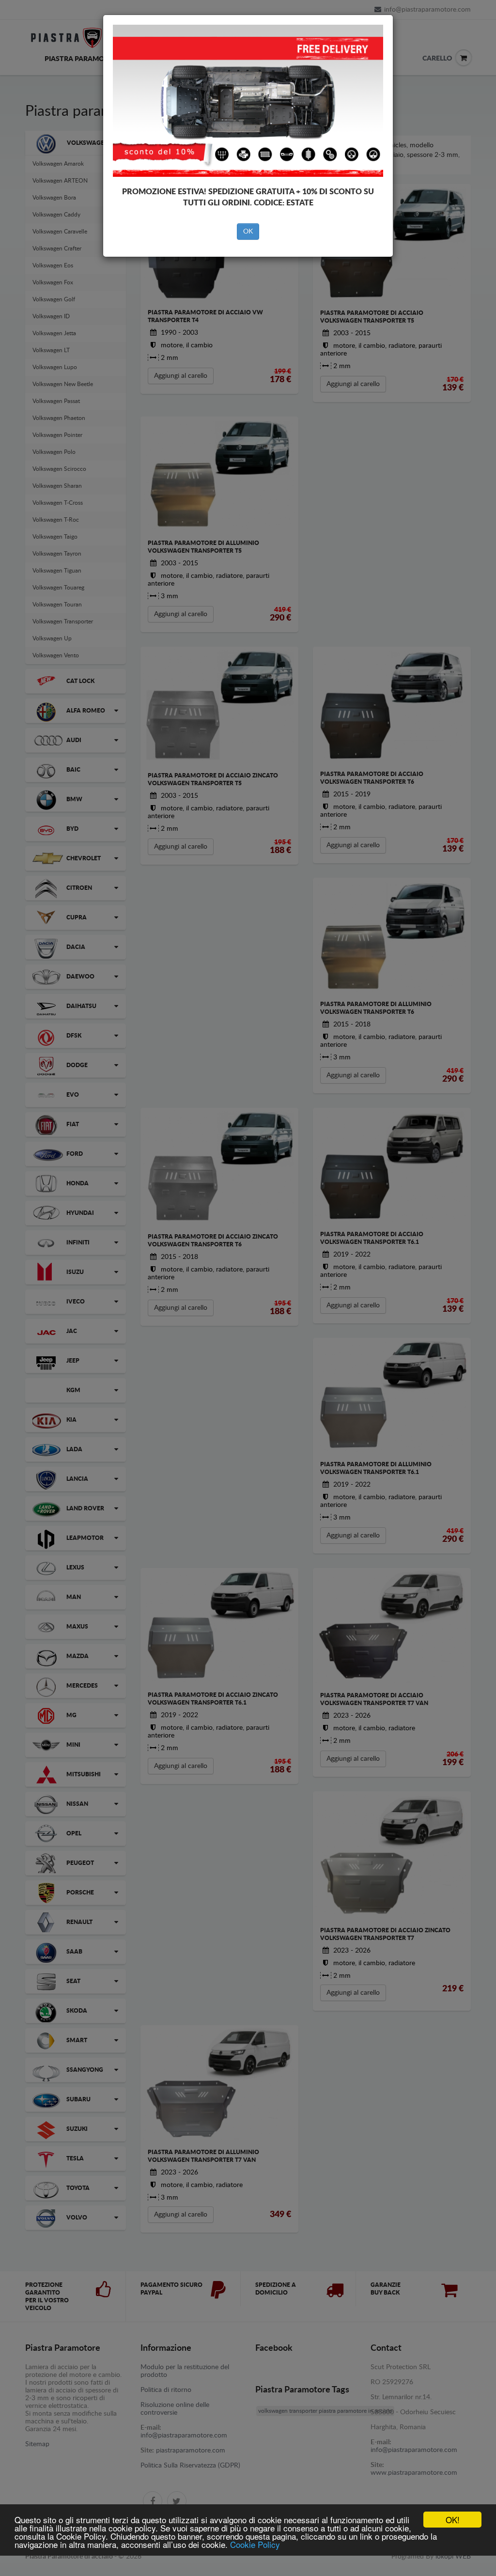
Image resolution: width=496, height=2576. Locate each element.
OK (248, 232)
